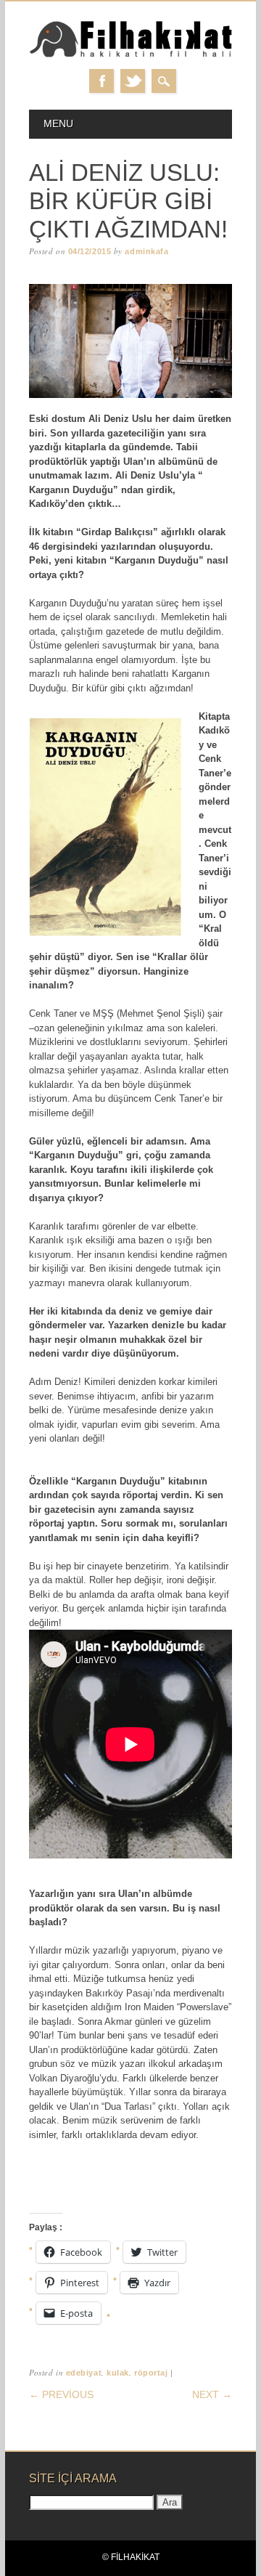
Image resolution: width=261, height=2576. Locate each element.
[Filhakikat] (130, 55)
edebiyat (84, 2373)
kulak (118, 2373)
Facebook (101, 81)
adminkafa (146, 251)
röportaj (151, 2373)
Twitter (133, 81)
